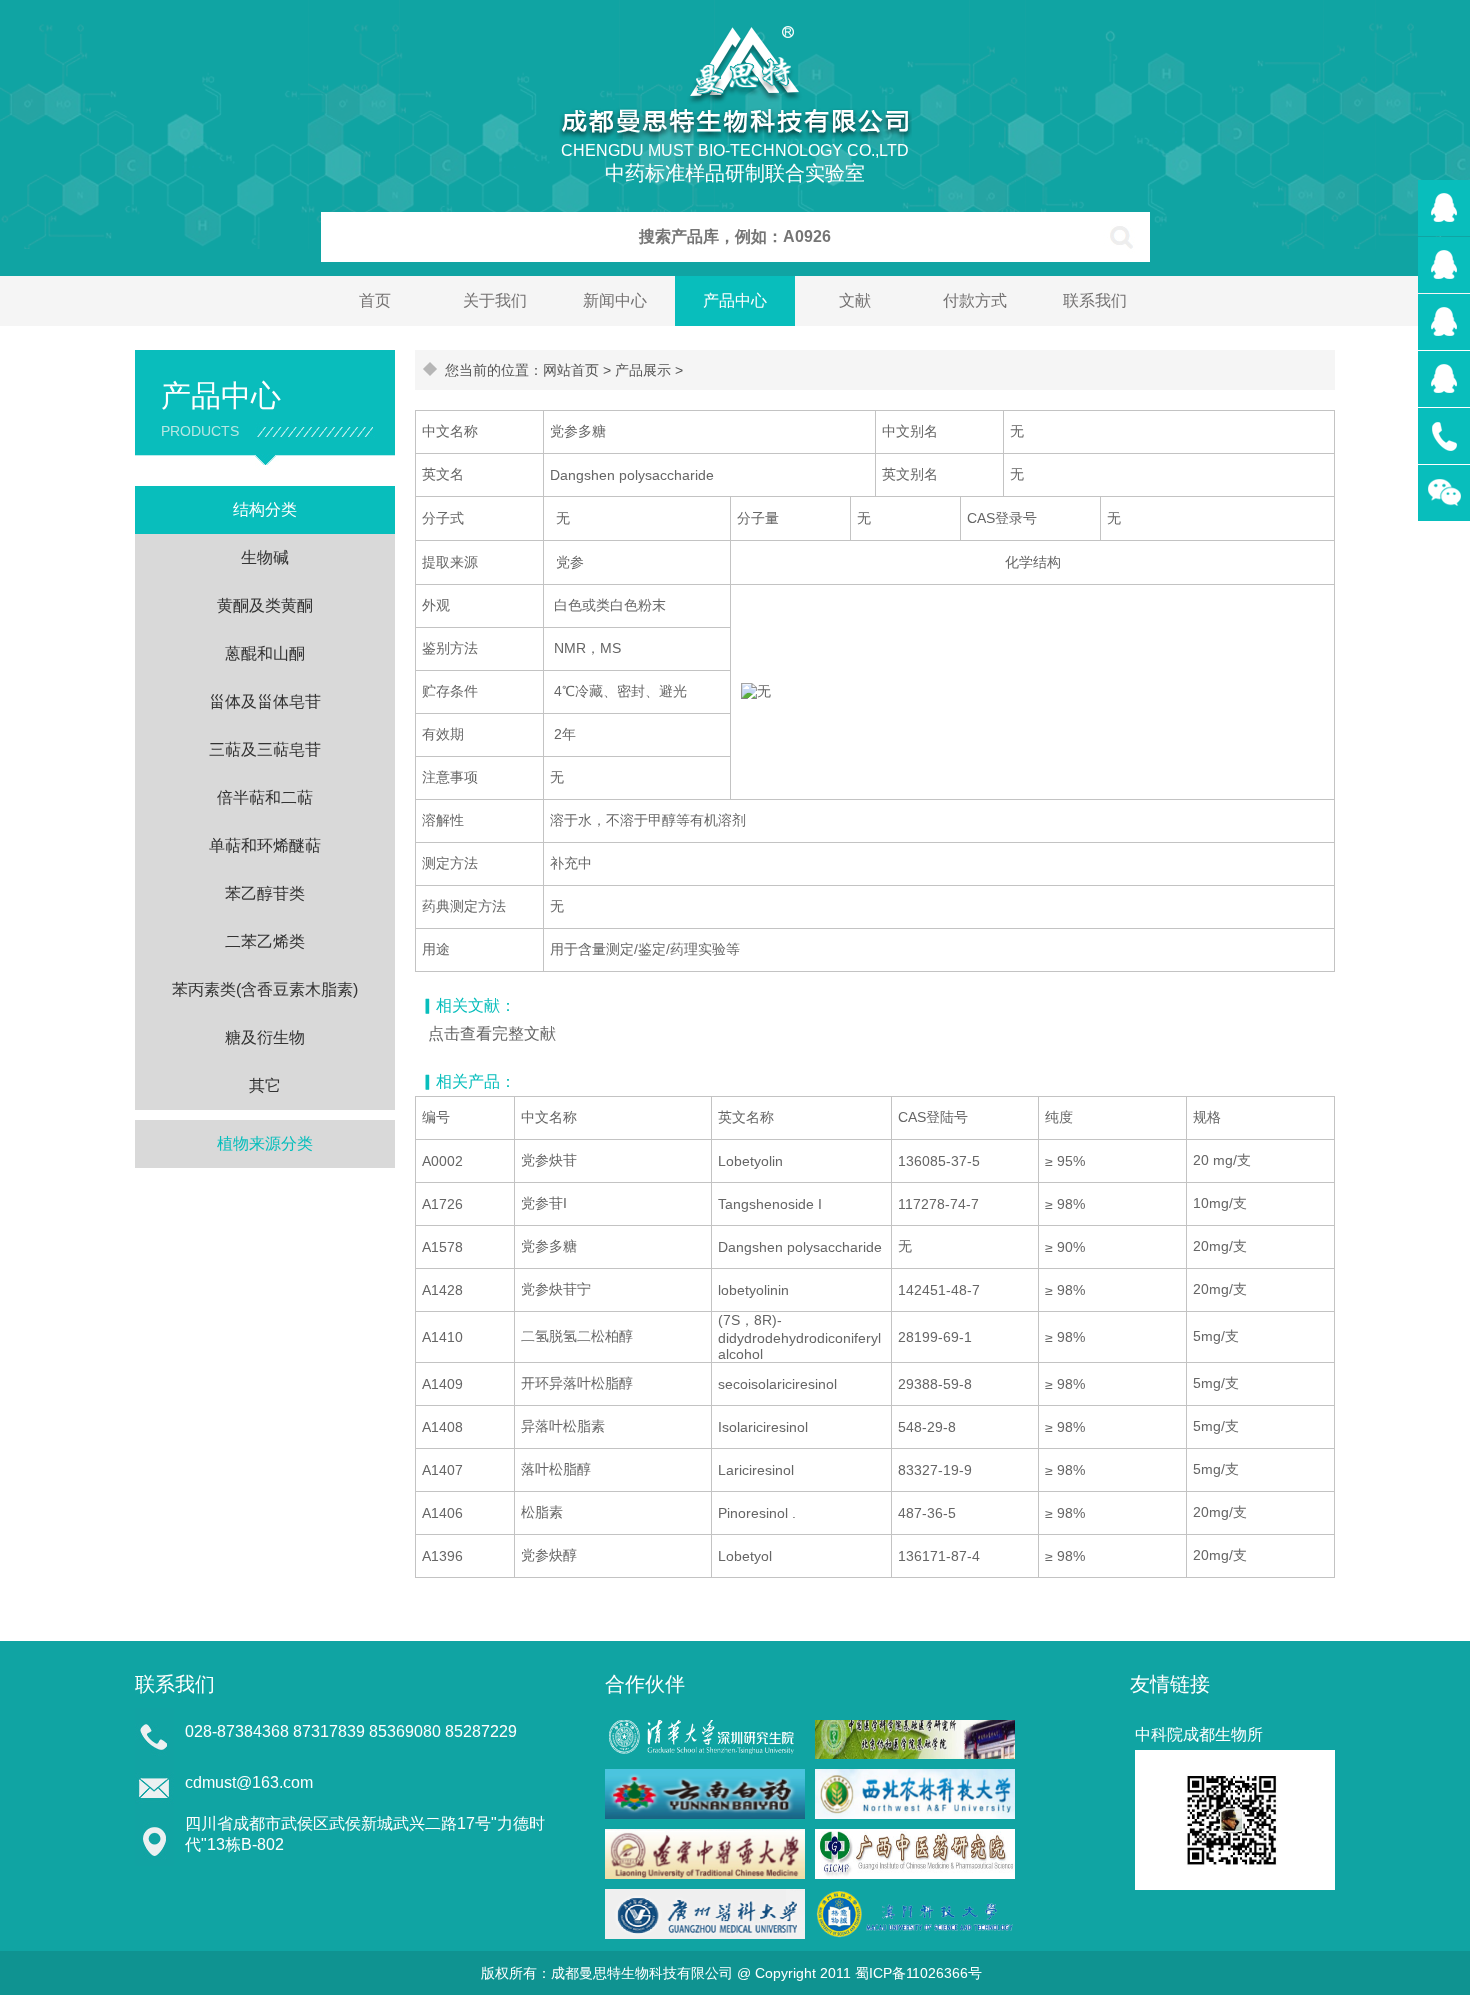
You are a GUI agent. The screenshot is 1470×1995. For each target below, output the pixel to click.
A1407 (442, 1470)
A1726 (442, 1204)
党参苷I (544, 1203)
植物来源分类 (265, 1143)
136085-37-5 (939, 1161)
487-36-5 (927, 1513)
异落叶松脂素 (563, 1426)
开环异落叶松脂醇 (577, 1383)
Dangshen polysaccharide (800, 1247)
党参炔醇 (549, 1555)
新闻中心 (615, 300)
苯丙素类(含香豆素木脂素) (265, 989)
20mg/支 (1220, 1246)
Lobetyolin (750, 1161)
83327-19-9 (935, 1470)
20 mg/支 (1222, 1160)
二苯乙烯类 (265, 941)
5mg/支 (1216, 1336)
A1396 (442, 1556)
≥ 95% (1065, 1161)
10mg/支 (1220, 1203)
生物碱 (265, 557)
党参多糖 (549, 1246)
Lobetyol (745, 1556)
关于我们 (495, 300)
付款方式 (975, 300)
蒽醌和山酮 (265, 653)
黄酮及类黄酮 (265, 605)
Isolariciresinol (763, 1427)
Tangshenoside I (770, 1204)
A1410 (442, 1337)
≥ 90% (1065, 1247)
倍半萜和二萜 (265, 797)
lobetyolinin (753, 1290)
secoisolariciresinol (777, 1384)
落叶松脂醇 (556, 1469)
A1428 (442, 1290)
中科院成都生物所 (1199, 1734)
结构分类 (265, 509)
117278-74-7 (938, 1204)
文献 (855, 300)
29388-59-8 (935, 1384)
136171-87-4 (939, 1556)
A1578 (442, 1247)
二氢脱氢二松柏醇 (577, 1336)
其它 (265, 1085)
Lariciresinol (756, 1470)
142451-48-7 (939, 1290)
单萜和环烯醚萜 (265, 845)
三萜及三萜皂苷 (265, 749)
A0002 (442, 1161)
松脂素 (542, 1512)
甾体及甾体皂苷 (265, 701)
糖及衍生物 (265, 1037)
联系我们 (1095, 300)
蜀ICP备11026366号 (918, 1973)
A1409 (442, 1384)
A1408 (442, 1427)
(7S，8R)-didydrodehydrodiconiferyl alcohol (799, 1337)
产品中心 (735, 300)
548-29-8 (927, 1427)
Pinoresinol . (757, 1513)
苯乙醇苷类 (265, 893)
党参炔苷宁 (556, 1289)
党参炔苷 (549, 1160)
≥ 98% (1065, 1204)
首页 (375, 300)
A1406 (442, 1513)
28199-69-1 (935, 1337)
